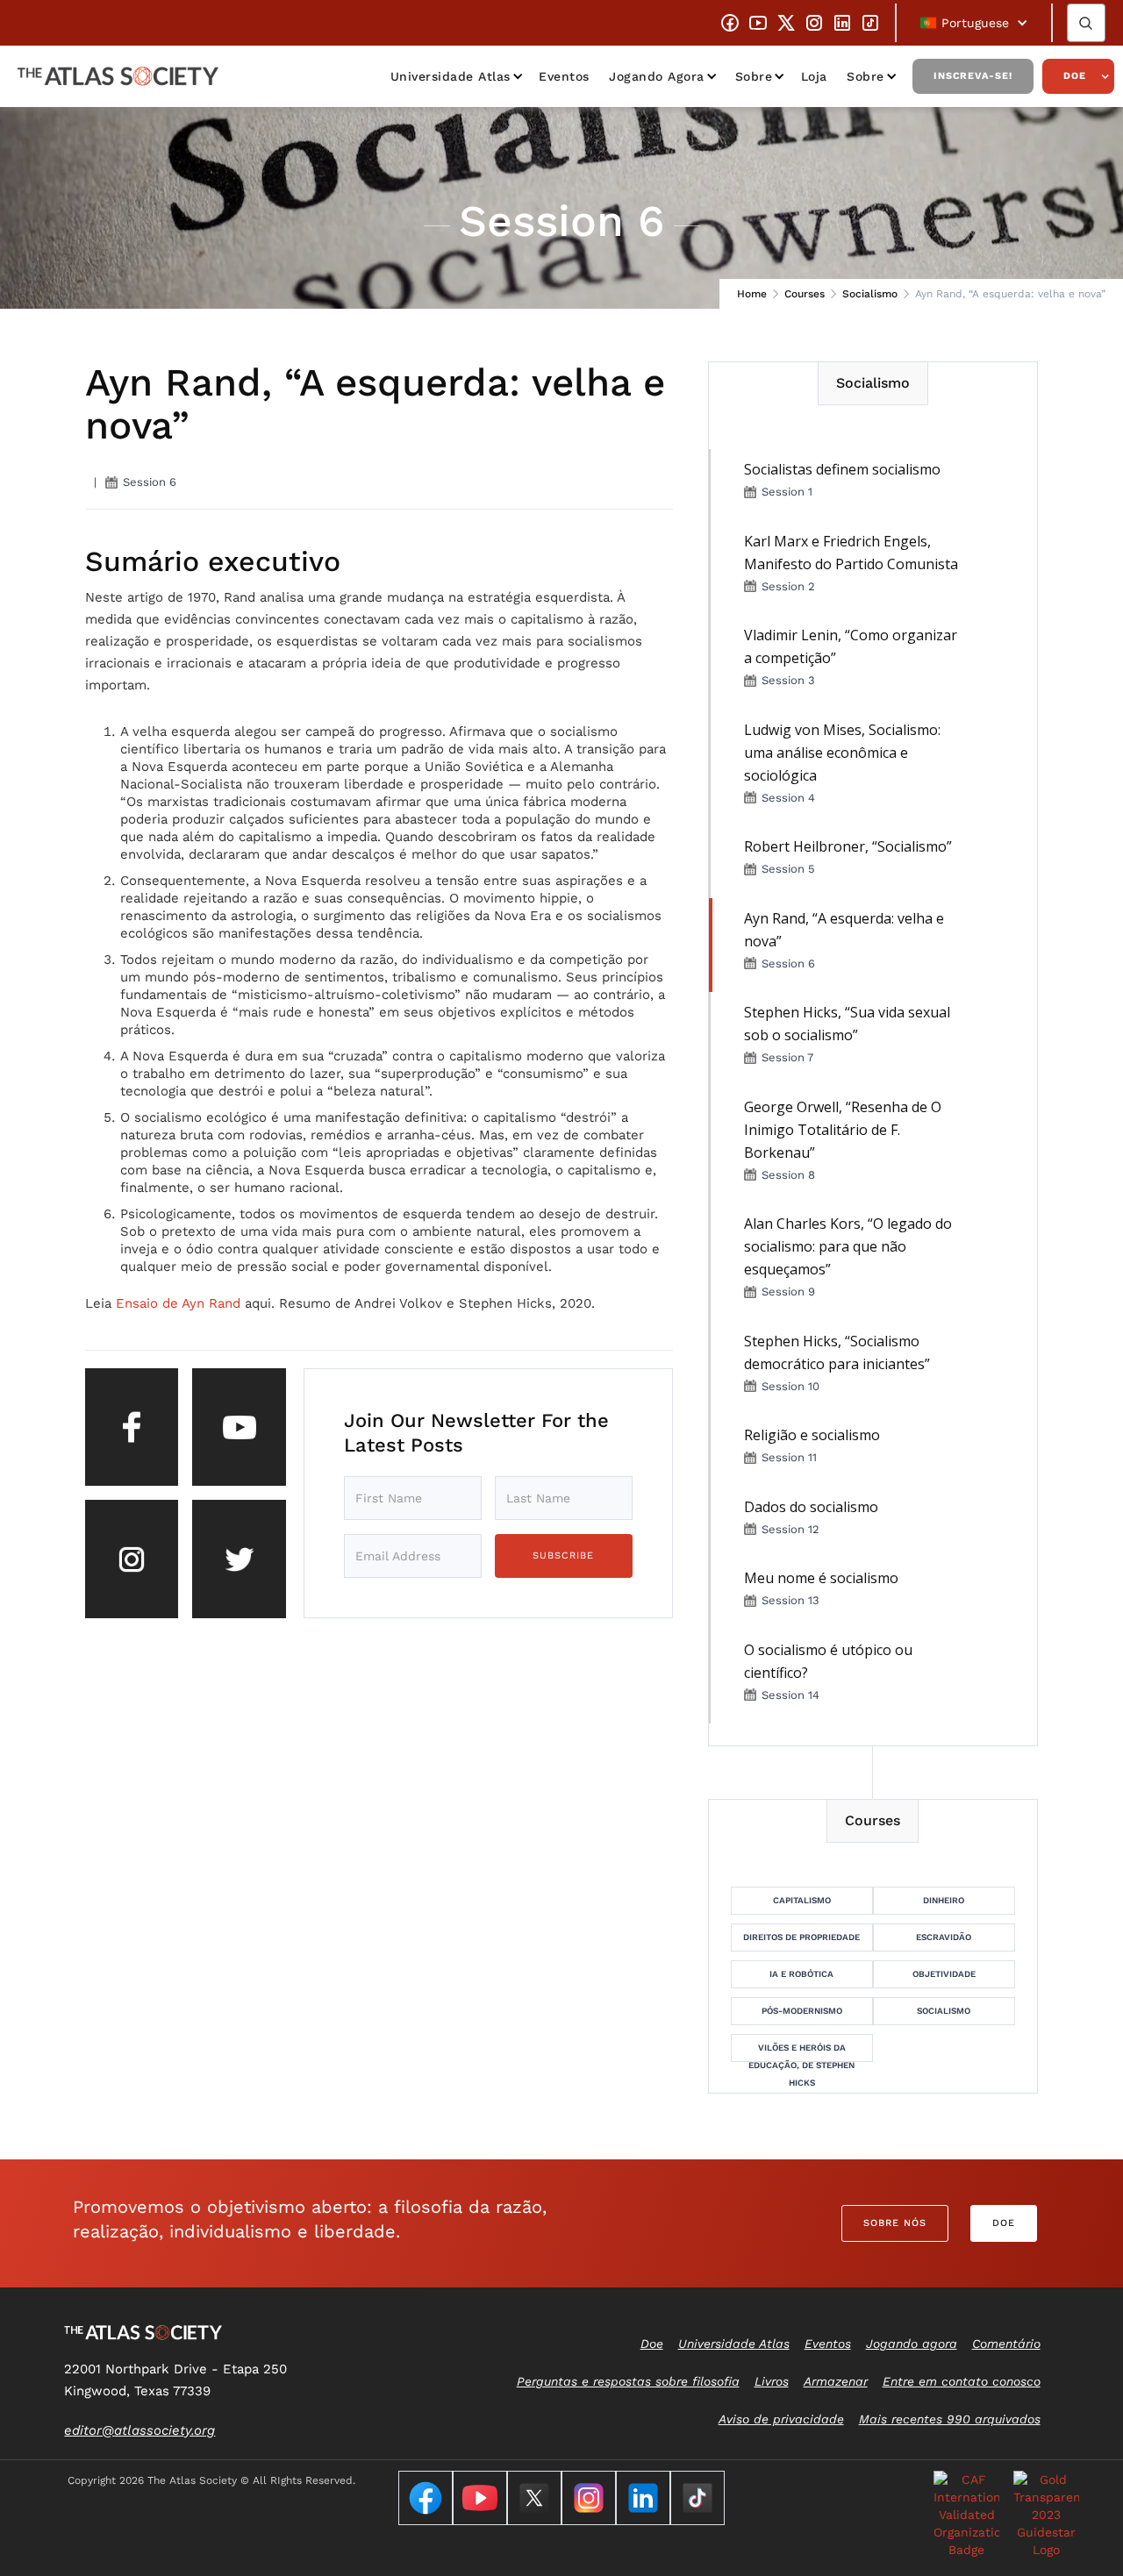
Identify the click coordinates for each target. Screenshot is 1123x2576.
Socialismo (870, 294)
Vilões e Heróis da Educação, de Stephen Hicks (801, 2052)
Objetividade (944, 1974)
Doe (1075, 76)
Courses (805, 294)
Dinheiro (944, 1900)
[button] (974, 23)
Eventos (564, 76)
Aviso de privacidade (781, 2419)
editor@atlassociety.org (139, 2430)
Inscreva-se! (973, 76)
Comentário (1006, 2344)
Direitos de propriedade (801, 1937)
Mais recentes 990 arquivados (950, 2419)
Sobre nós (895, 2223)
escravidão (944, 1937)
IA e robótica (801, 1974)
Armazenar (836, 2381)
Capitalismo (802, 1900)
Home (752, 294)
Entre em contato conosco (962, 2381)
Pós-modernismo (802, 2011)
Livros (772, 2381)
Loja (814, 76)
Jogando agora (657, 76)
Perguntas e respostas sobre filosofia (628, 2381)
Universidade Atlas (451, 76)
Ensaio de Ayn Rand (178, 1303)
